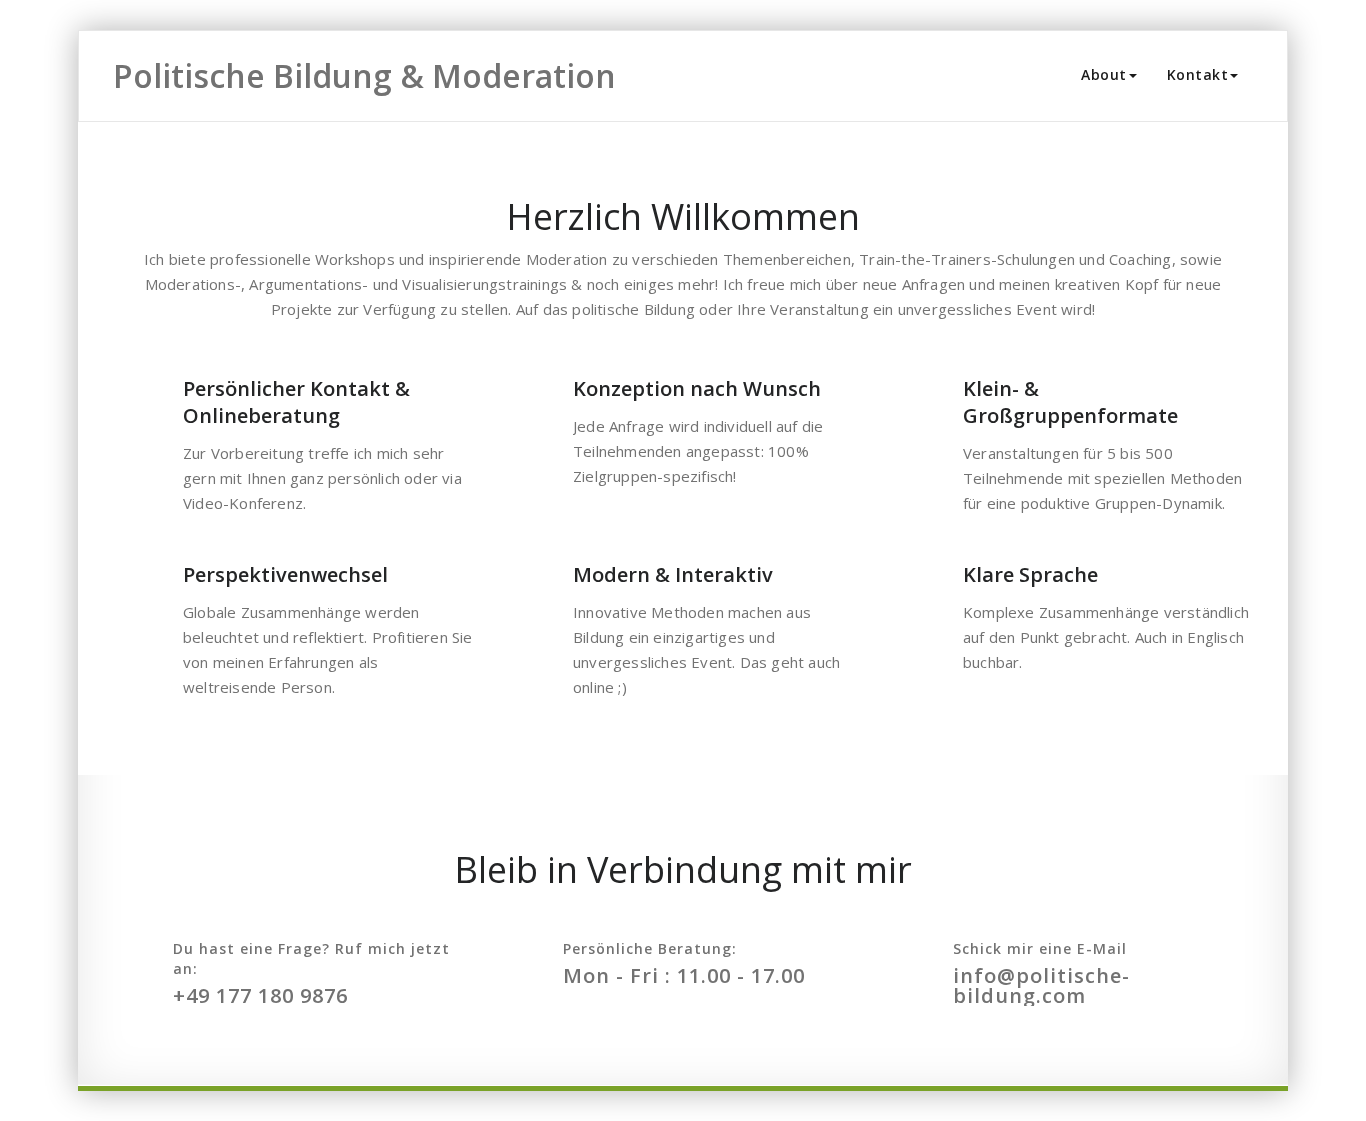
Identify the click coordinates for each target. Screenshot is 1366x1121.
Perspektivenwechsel (285, 574)
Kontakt (1198, 74)
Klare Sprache (1030, 574)
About (1104, 74)
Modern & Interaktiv (673, 574)
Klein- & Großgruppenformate (1070, 402)
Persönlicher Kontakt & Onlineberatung (296, 402)
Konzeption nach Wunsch (697, 388)
